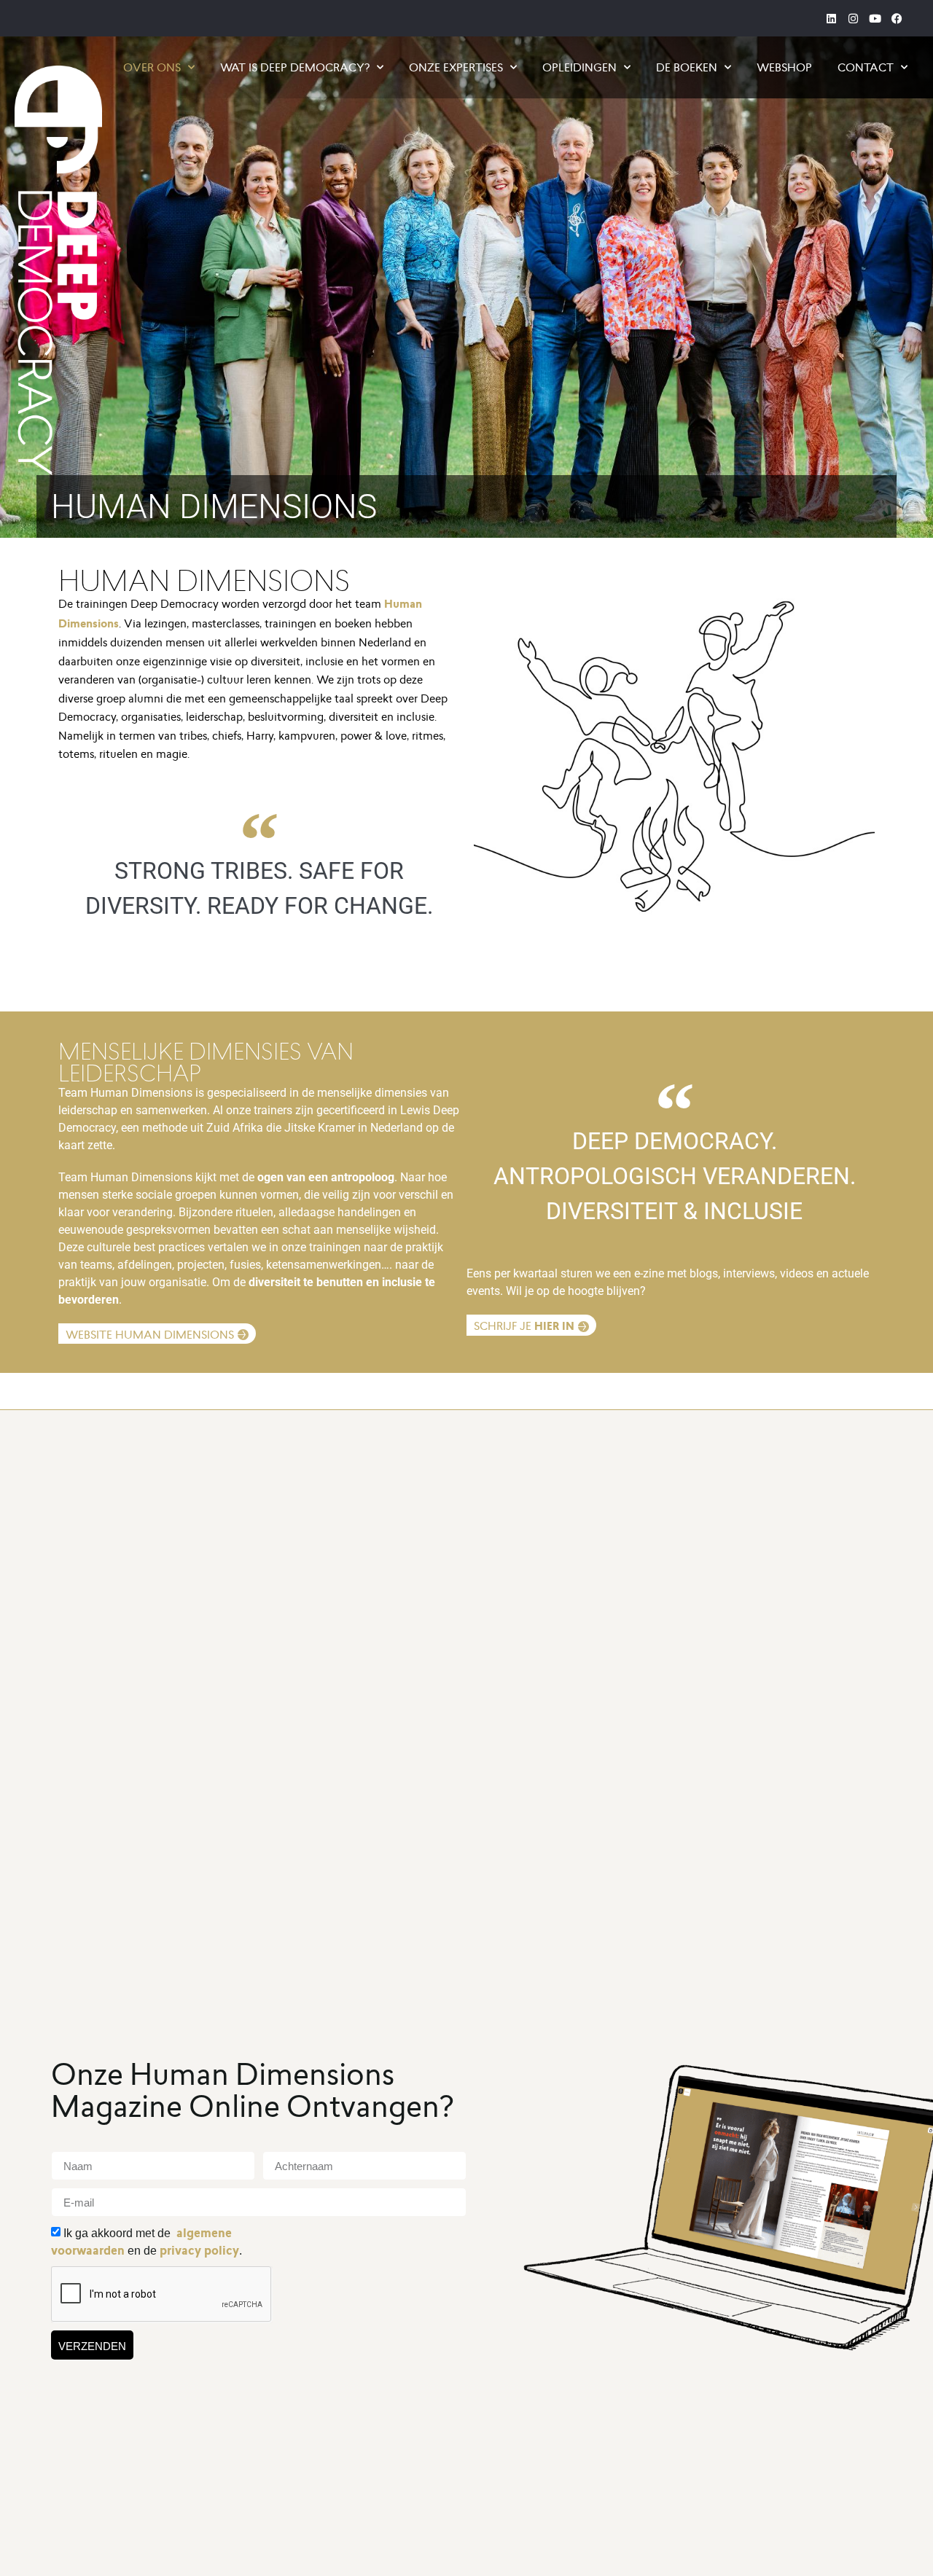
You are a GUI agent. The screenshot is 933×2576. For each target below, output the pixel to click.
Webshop (784, 67)
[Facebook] (897, 18)
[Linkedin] (831, 18)
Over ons (152, 67)
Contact (866, 67)
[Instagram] (853, 18)
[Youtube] (875, 18)
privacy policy (199, 2251)
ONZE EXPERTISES (456, 67)
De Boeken (687, 67)
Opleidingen (579, 67)
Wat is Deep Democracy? (295, 67)
